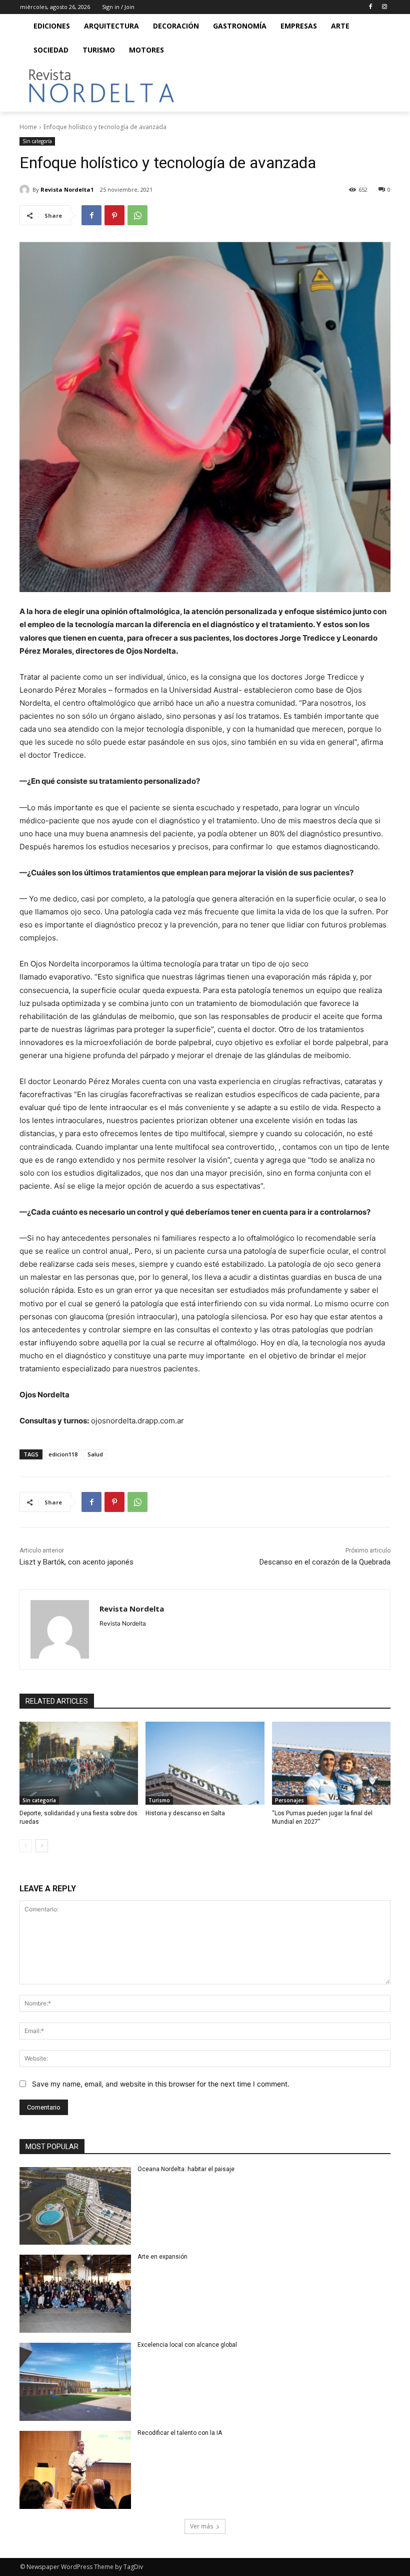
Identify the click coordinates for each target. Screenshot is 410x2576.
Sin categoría (37, 141)
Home (28, 127)
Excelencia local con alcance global (187, 2345)
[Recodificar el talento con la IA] (75, 2470)
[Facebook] (370, 7)
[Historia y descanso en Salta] (205, 1763)
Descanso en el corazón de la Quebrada (325, 1562)
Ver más (201, 2526)
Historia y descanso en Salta (185, 1813)
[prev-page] (26, 1846)
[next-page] (42, 1846)
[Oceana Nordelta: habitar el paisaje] (75, 2206)
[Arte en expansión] (75, 2294)
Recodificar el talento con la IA (180, 2433)
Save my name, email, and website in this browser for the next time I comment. (161, 2084)
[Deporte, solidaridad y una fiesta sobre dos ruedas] (79, 1763)
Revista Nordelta (132, 1609)
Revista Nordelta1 (67, 189)
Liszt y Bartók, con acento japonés (76, 1562)
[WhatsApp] (137, 215)
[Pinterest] (114, 215)
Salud (95, 1454)
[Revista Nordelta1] (26, 190)
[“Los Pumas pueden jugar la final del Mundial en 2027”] (331, 1763)
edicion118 (63, 1454)
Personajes (289, 1800)
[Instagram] (384, 7)
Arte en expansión (162, 2257)
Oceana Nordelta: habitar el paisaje (186, 2169)
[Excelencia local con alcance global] (75, 2382)
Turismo (159, 1800)
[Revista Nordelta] (60, 1629)
